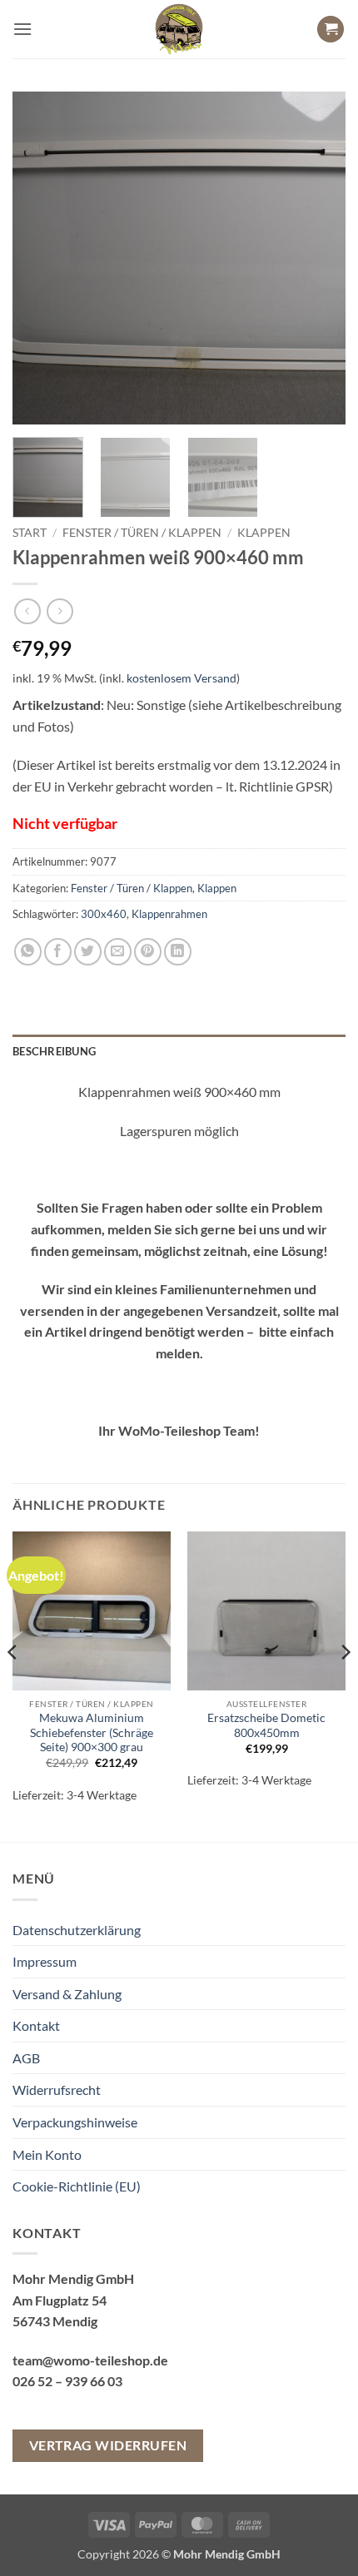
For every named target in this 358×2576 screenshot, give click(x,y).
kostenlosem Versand (181, 678)
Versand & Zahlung (67, 1994)
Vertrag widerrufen (108, 2445)
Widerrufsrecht (57, 2090)
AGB (26, 2058)
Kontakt (36, 2025)
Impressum (45, 1961)
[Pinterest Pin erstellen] (148, 952)
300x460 (104, 914)
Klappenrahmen (169, 914)
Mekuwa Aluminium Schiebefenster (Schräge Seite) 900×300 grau (92, 1732)
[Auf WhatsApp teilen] (28, 952)
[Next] (318, 258)
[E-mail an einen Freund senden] (118, 952)
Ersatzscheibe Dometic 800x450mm (266, 1725)
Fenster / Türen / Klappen (142, 533)
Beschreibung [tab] (54, 1051)
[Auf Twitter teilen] (88, 952)
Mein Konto (47, 2154)
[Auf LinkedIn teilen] (178, 952)
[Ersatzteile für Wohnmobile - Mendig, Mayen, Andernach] (179, 29)
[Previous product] (60, 611)
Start (30, 533)
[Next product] (27, 611)
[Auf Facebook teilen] (58, 952)
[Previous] (40, 258)
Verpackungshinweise (75, 2122)
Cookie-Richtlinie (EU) (77, 2186)
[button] (22, 29)
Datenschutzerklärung (77, 1930)
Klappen (264, 533)
